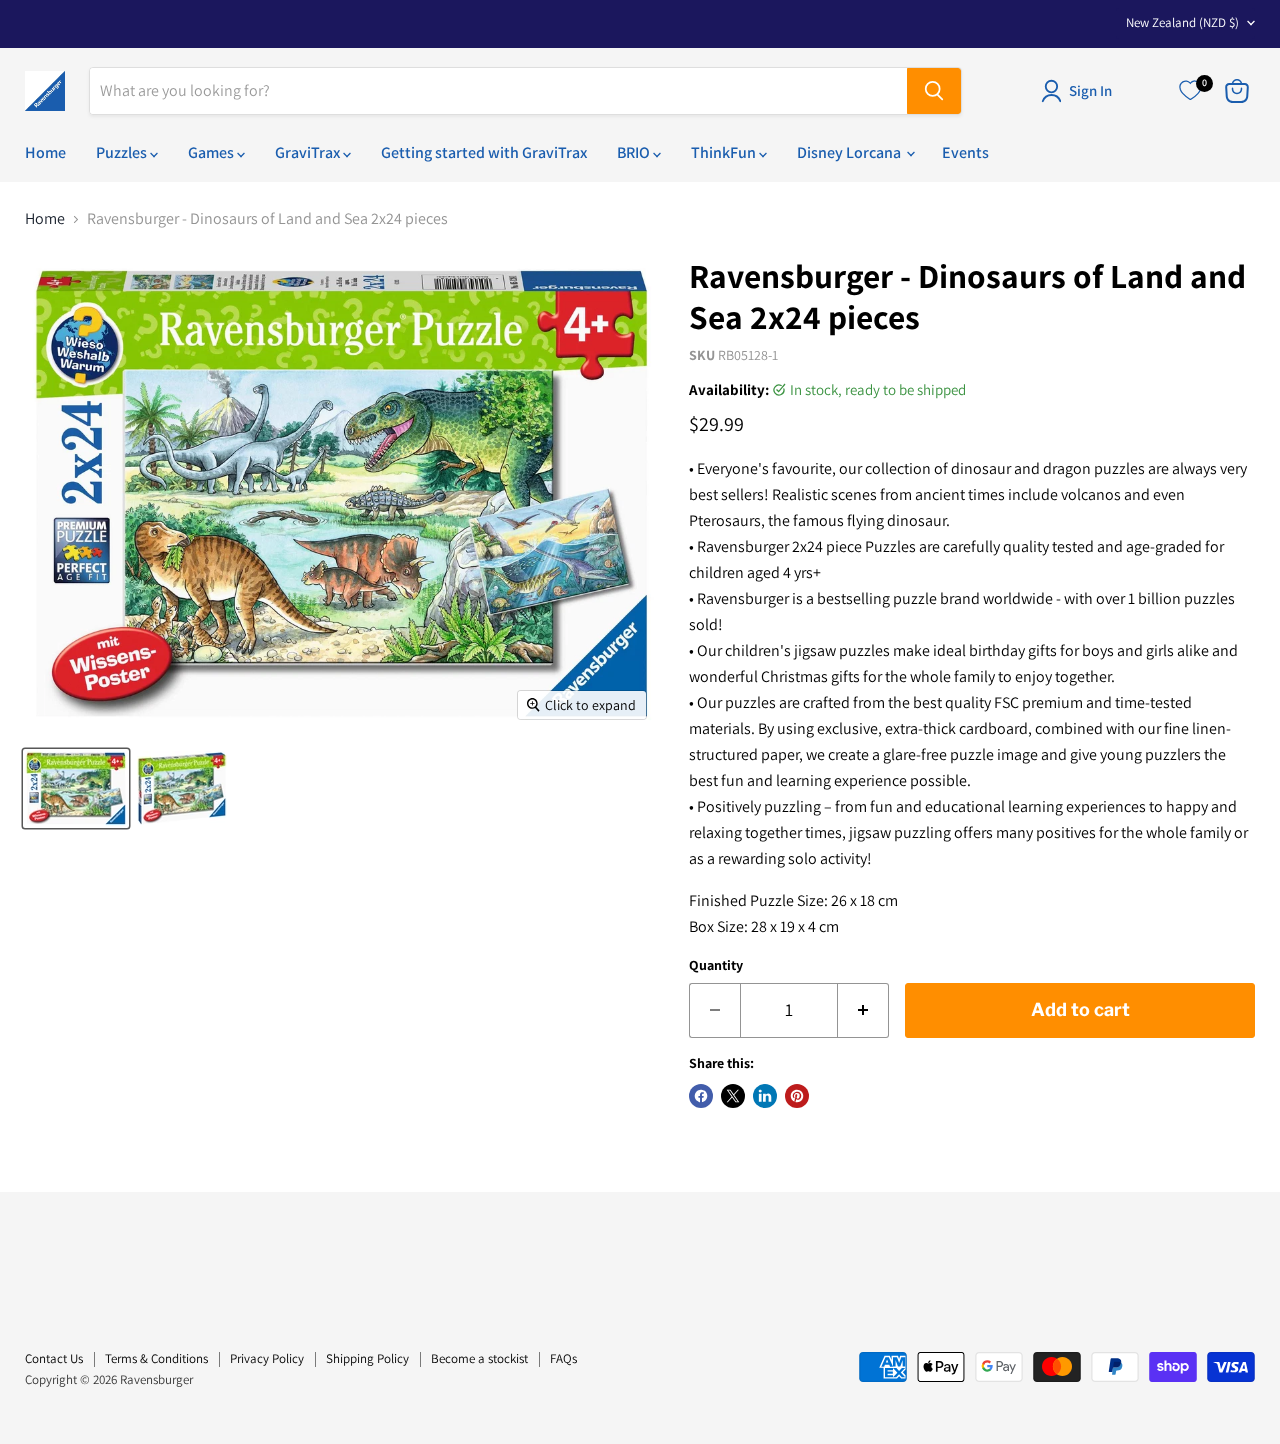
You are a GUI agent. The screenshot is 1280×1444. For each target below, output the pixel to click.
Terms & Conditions (156, 1358)
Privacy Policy (267, 1358)
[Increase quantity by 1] (863, 1010)
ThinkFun (725, 152)
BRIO (635, 152)
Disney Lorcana (850, 152)
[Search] (934, 91)
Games (212, 152)
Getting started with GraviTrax (484, 152)
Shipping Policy (367, 1358)
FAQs (563, 1358)
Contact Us (54, 1358)
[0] (1190, 91)
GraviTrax (309, 152)
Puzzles (123, 152)
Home (45, 152)
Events (965, 152)
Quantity (716, 965)
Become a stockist (479, 1358)
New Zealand (1182, 22)
